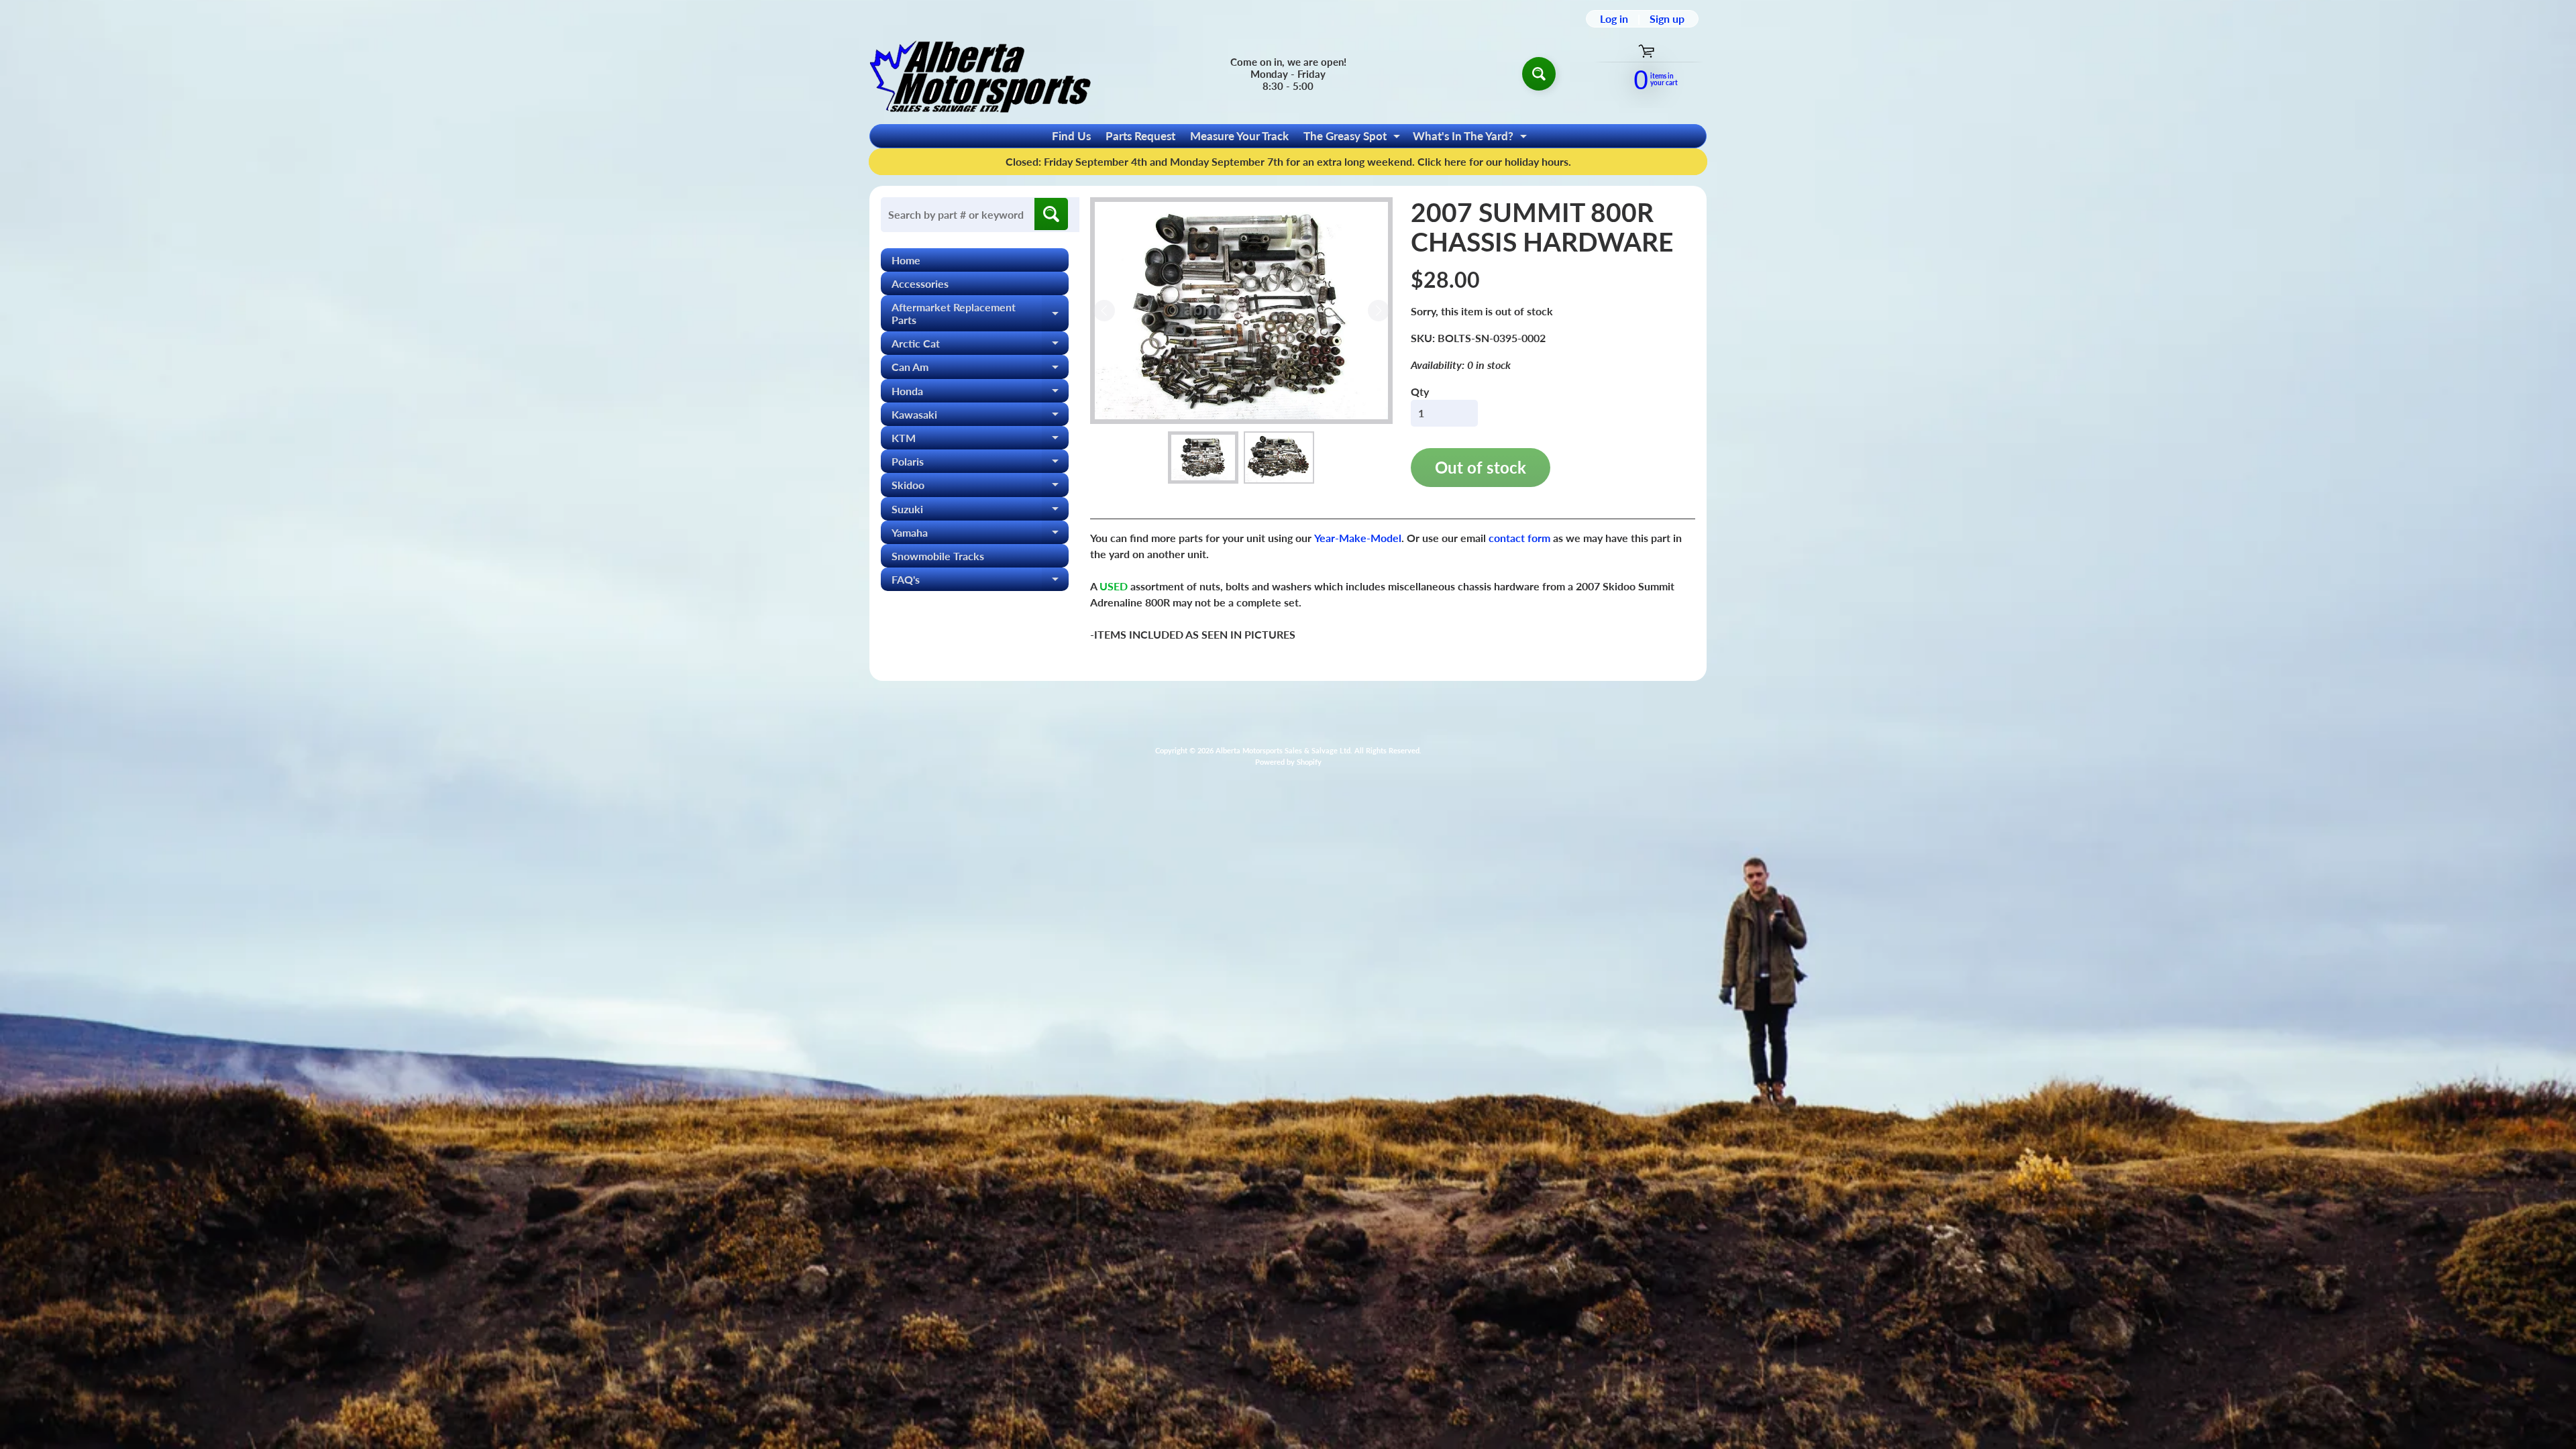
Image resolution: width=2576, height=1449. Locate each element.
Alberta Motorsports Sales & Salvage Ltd (1283, 750)
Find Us (1071, 136)
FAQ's (980, 582)
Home (906, 260)
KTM (980, 440)
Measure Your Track (1239, 136)
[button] (1203, 458)
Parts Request (1140, 136)
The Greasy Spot (1353, 138)
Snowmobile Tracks (938, 556)
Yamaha (980, 535)
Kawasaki (980, 417)
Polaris (980, 464)
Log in (1614, 19)
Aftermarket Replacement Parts (980, 314)
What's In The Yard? (1471, 138)
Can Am (980, 369)
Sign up (1667, 19)
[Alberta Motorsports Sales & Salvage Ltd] (980, 73)
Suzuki (980, 512)
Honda (980, 393)
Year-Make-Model (1358, 538)
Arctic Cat (980, 346)
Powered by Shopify (1288, 762)
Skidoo (980, 487)
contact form (1519, 538)
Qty (1420, 391)
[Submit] (1051, 214)
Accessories (920, 283)
